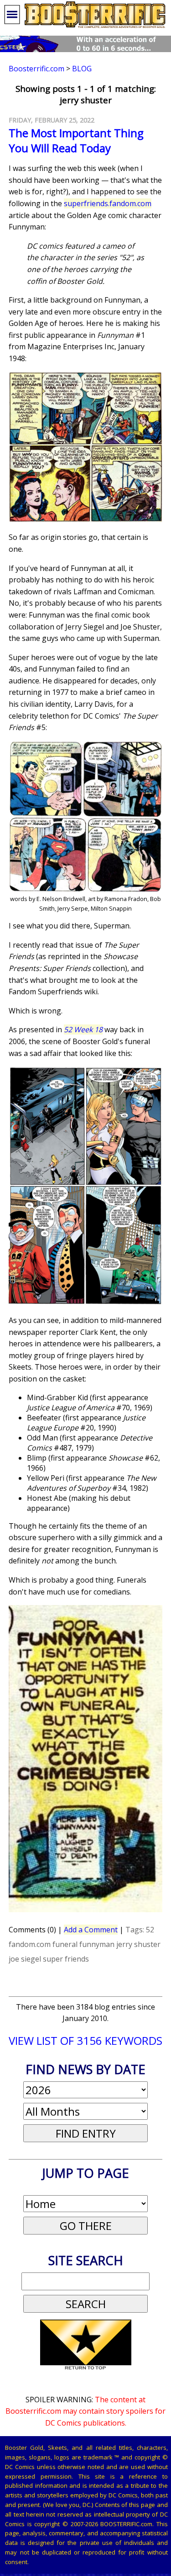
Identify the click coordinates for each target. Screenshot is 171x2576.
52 (150, 1930)
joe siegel (25, 1959)
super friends (66, 1959)
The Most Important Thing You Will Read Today (76, 140)
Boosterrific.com (36, 69)
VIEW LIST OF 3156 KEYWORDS (85, 2040)
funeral (65, 1944)
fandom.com (30, 1944)
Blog (82, 69)
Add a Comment (91, 1930)
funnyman (97, 1944)
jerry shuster (138, 1944)
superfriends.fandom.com (108, 203)
